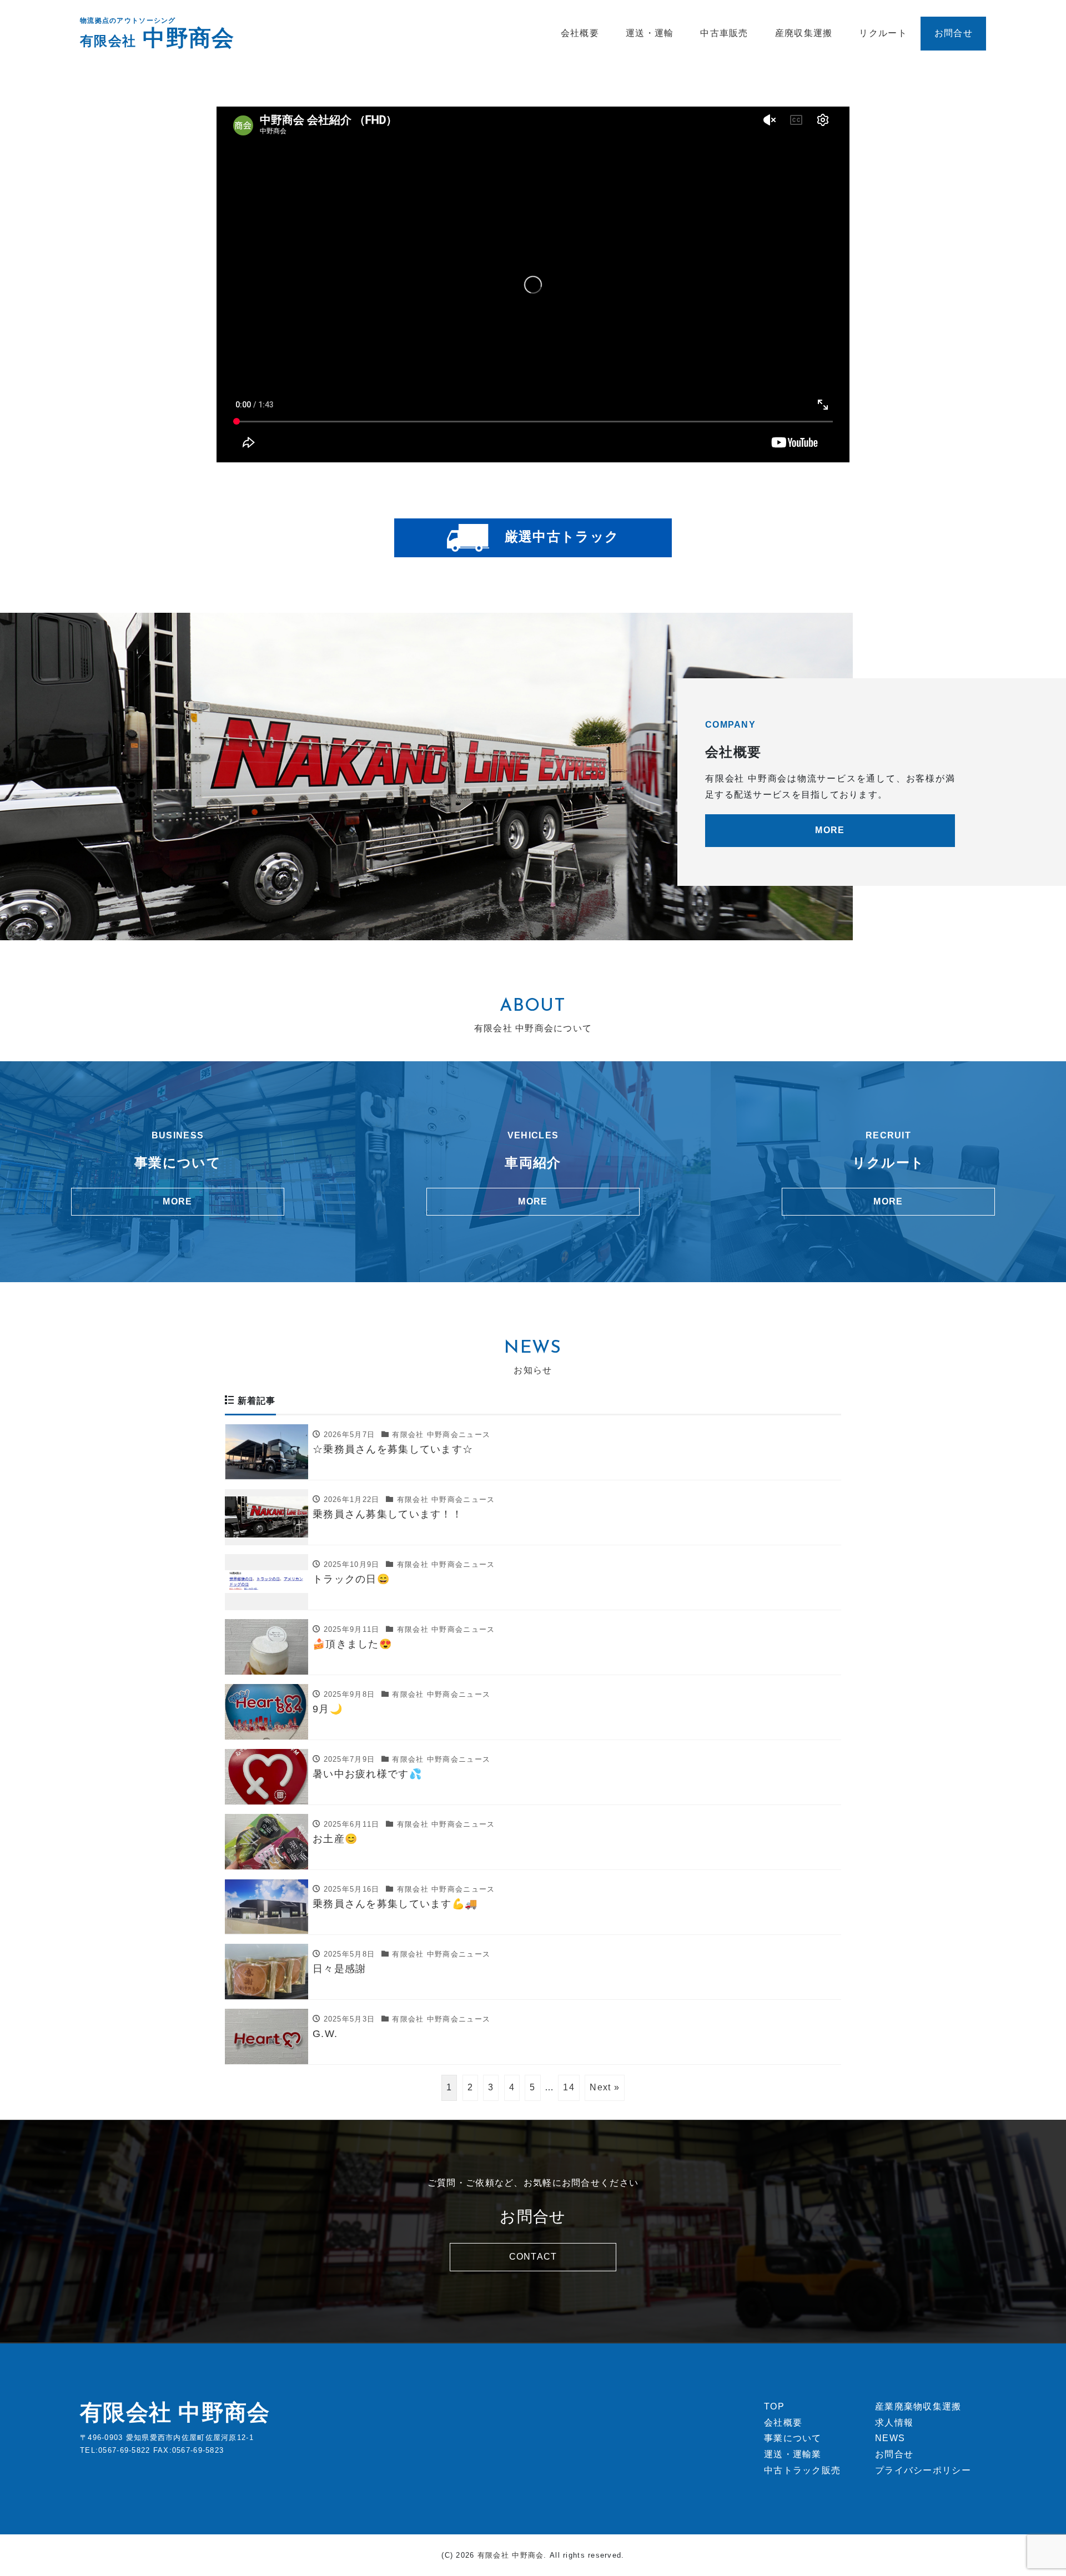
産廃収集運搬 (804, 33)
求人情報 (894, 2423)
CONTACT (533, 2257)
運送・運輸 (650, 33)
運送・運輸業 (793, 2454)
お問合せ (954, 33)
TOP (774, 2406)
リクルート (883, 33)
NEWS (890, 2438)
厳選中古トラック (560, 536)
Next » (605, 2087)
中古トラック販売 (802, 2470)
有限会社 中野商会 (175, 2412)
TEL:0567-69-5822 (115, 2450)
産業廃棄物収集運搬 (918, 2406)
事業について (793, 2438)
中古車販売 (724, 33)
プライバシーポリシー (923, 2470)
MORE (830, 830)
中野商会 (157, 38)
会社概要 (580, 33)
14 (569, 2087)
